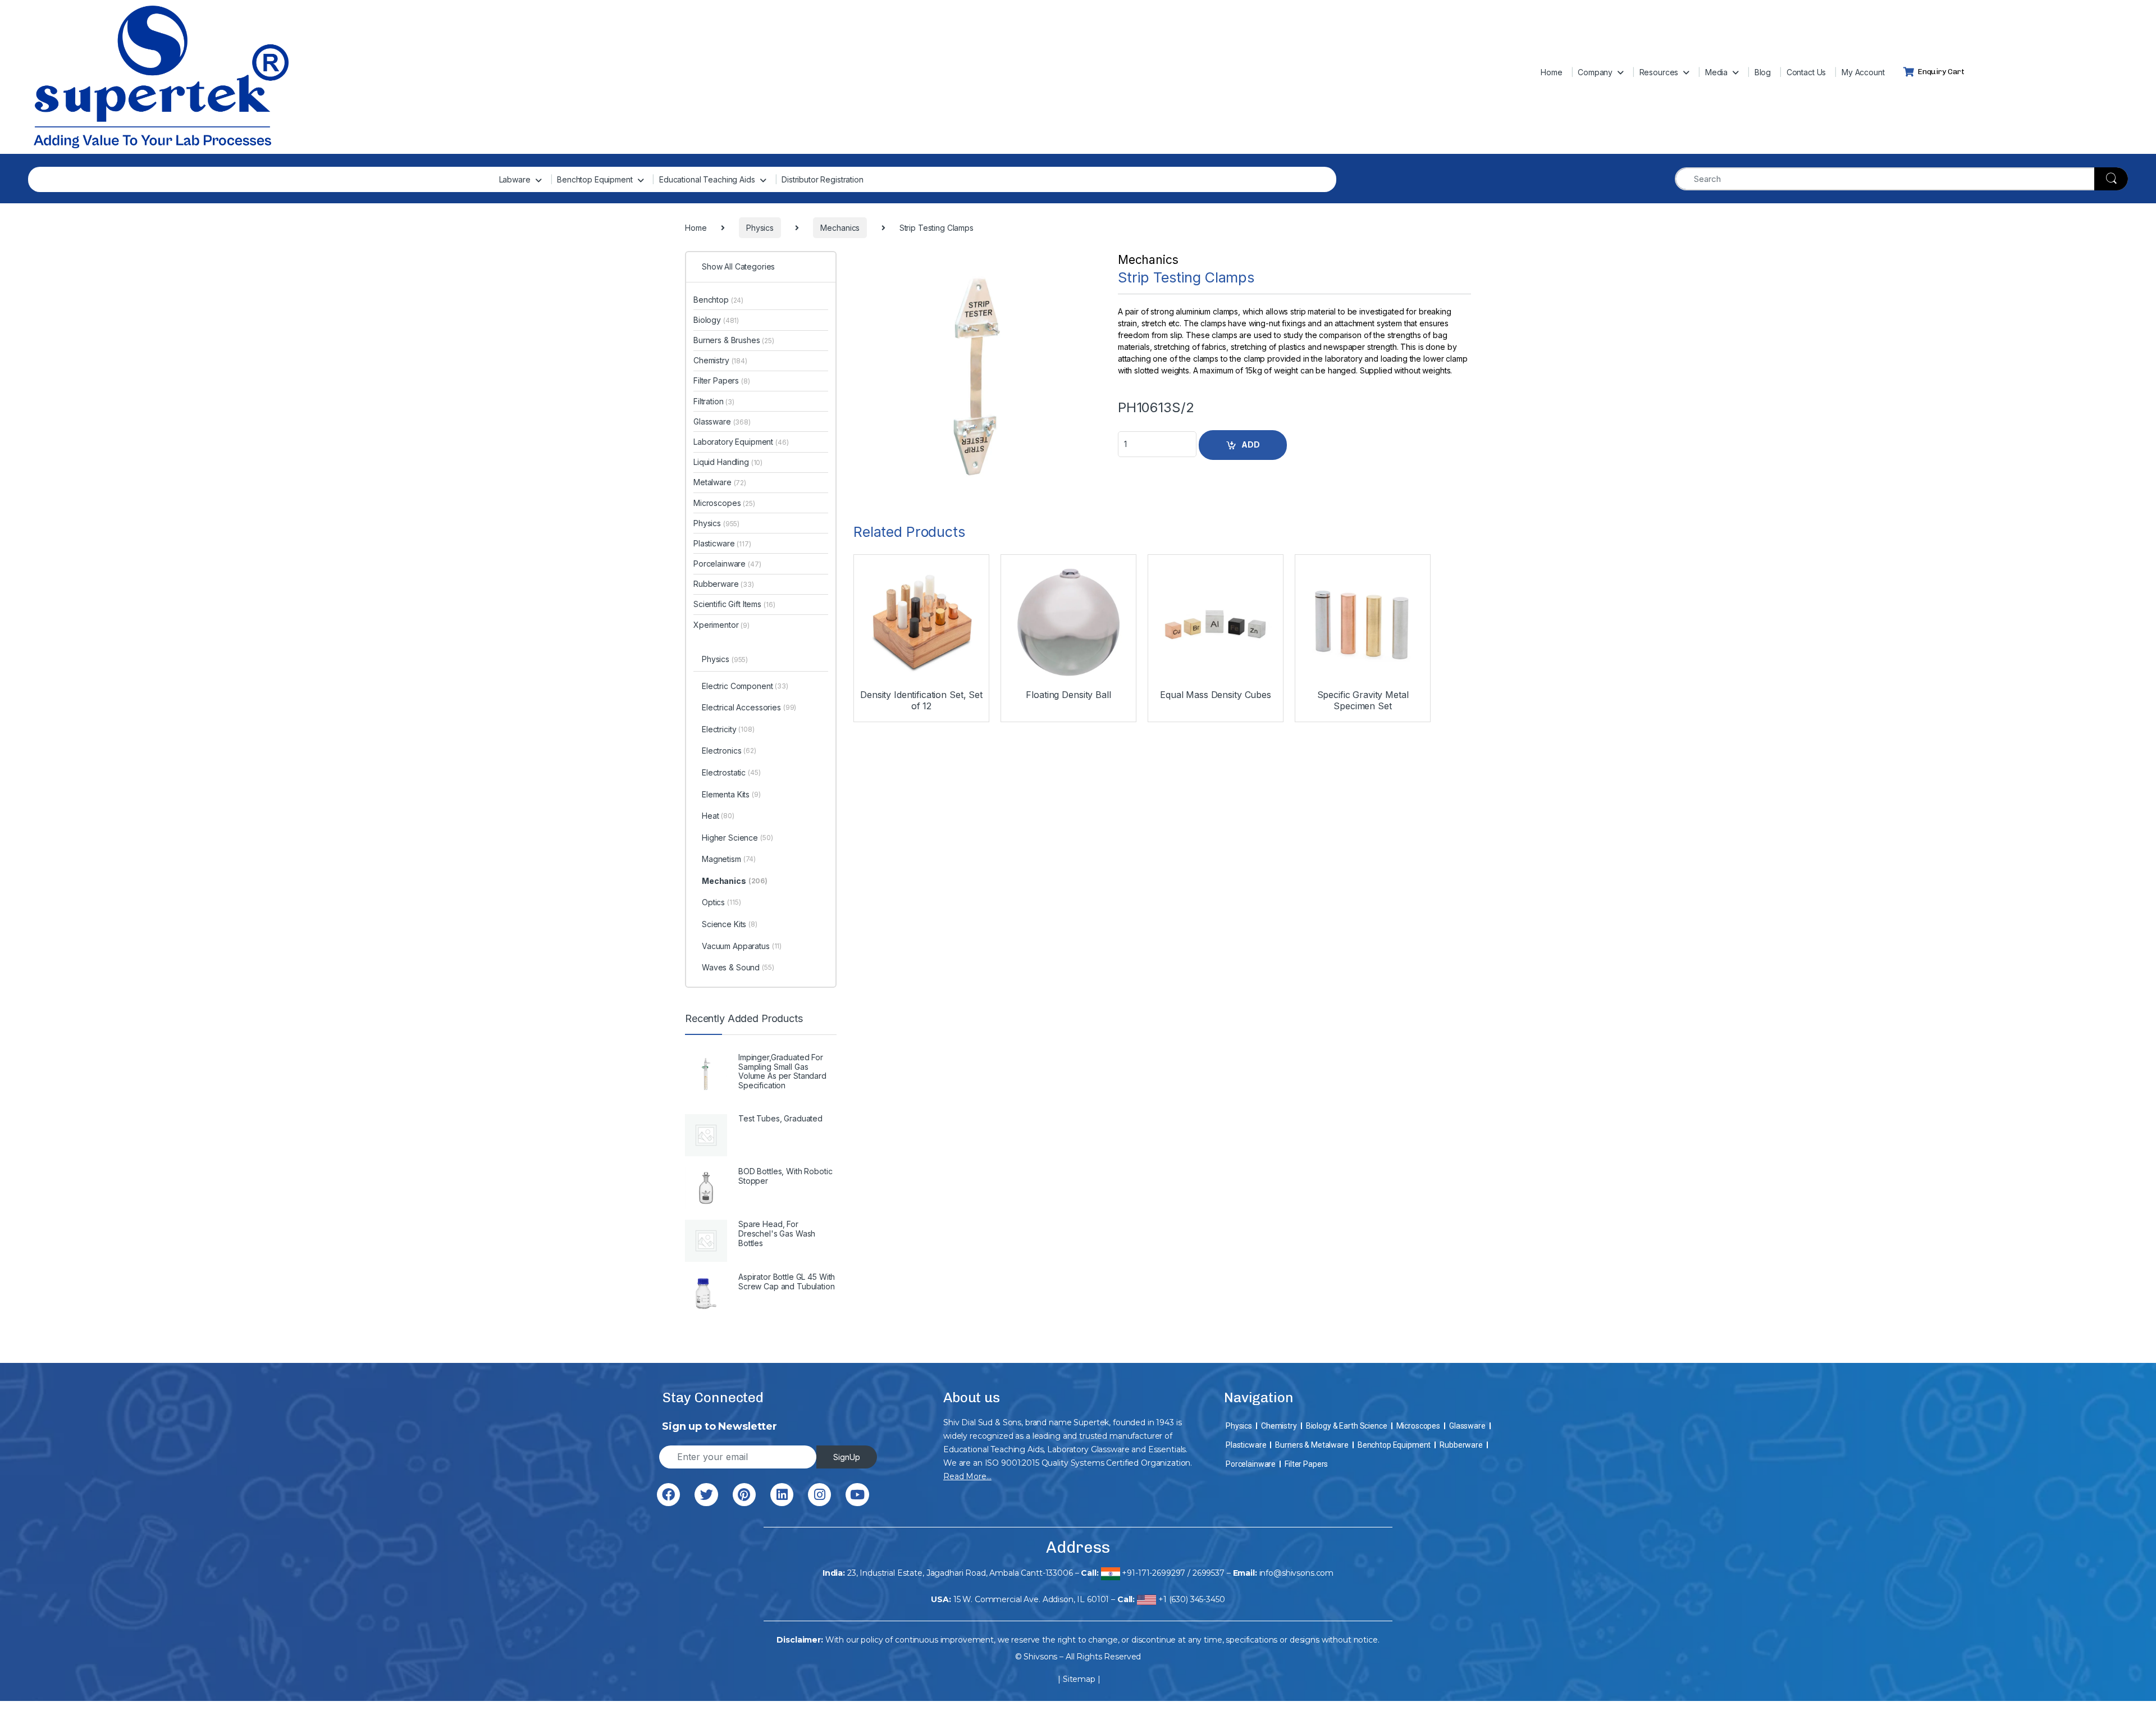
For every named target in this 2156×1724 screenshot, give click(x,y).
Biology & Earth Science (1347, 1426)
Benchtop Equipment (595, 179)
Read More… (967, 1476)
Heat (718, 816)
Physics (716, 523)
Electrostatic (731, 772)
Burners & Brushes (734, 340)
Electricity (728, 729)
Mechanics (1148, 260)
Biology (716, 320)
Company (1595, 72)
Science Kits (730, 924)
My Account (1863, 72)
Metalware (720, 482)
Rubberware (724, 584)
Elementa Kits (731, 794)
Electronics (729, 751)
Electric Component (745, 686)
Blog (1763, 72)
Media (1716, 72)
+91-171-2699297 (1154, 1573)
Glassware (722, 421)
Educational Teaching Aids (707, 179)
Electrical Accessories (749, 707)
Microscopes (724, 503)
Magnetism (729, 859)
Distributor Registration (823, 179)
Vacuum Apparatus (742, 946)
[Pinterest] (744, 1495)
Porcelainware (727, 564)
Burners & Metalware (1312, 1445)
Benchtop (718, 300)
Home (1551, 72)
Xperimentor (721, 625)
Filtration (714, 401)
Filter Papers (722, 380)
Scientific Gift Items (734, 604)
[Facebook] (668, 1495)
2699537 (1209, 1573)
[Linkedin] (782, 1495)
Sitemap (1079, 1679)
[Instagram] (819, 1495)
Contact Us (1806, 72)
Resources (1659, 72)
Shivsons (1040, 1657)
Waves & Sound (738, 967)
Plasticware (722, 543)
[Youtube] (857, 1495)
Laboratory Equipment (741, 442)
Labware (515, 179)
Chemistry (720, 360)
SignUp (847, 1457)
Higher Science (737, 838)
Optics (721, 902)
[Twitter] (706, 1495)
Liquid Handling (728, 462)
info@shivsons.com (1297, 1573)
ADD (1251, 444)
